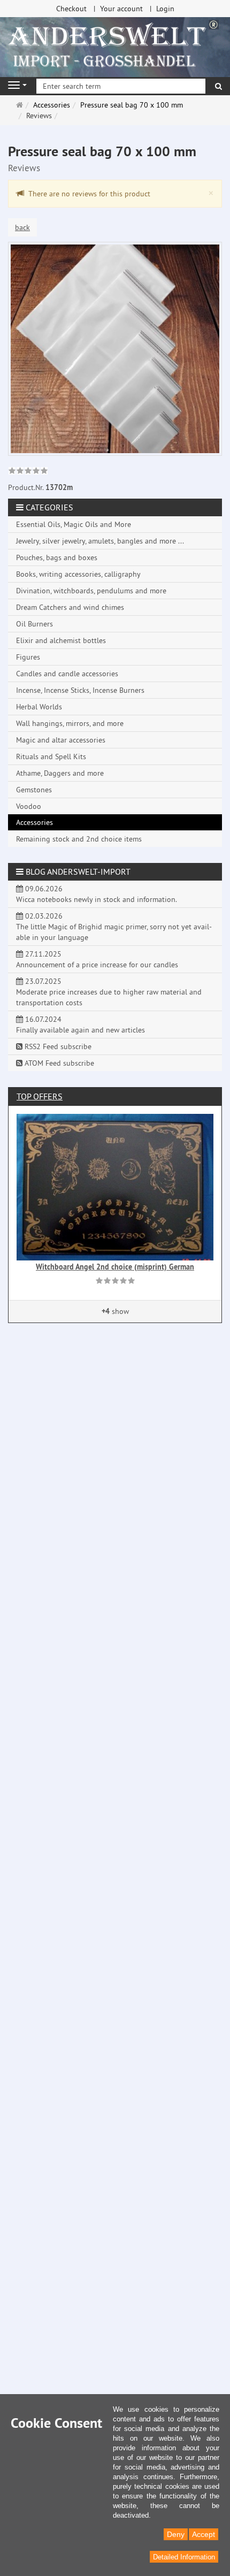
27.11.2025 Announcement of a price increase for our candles (97, 959)
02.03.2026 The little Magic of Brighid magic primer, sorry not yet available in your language (114, 927)
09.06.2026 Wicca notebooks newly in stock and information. (97, 894)
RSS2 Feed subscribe (57, 1046)
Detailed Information (184, 2557)
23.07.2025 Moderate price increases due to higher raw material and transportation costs (109, 992)
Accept (204, 2534)
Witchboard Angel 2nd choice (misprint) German (115, 1267)
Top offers (40, 1096)
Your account (121, 9)
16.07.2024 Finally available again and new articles (80, 1025)
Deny (176, 2534)
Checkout (71, 9)
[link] (28, 472)
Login (165, 9)
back (22, 227)
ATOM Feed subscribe (58, 1063)
